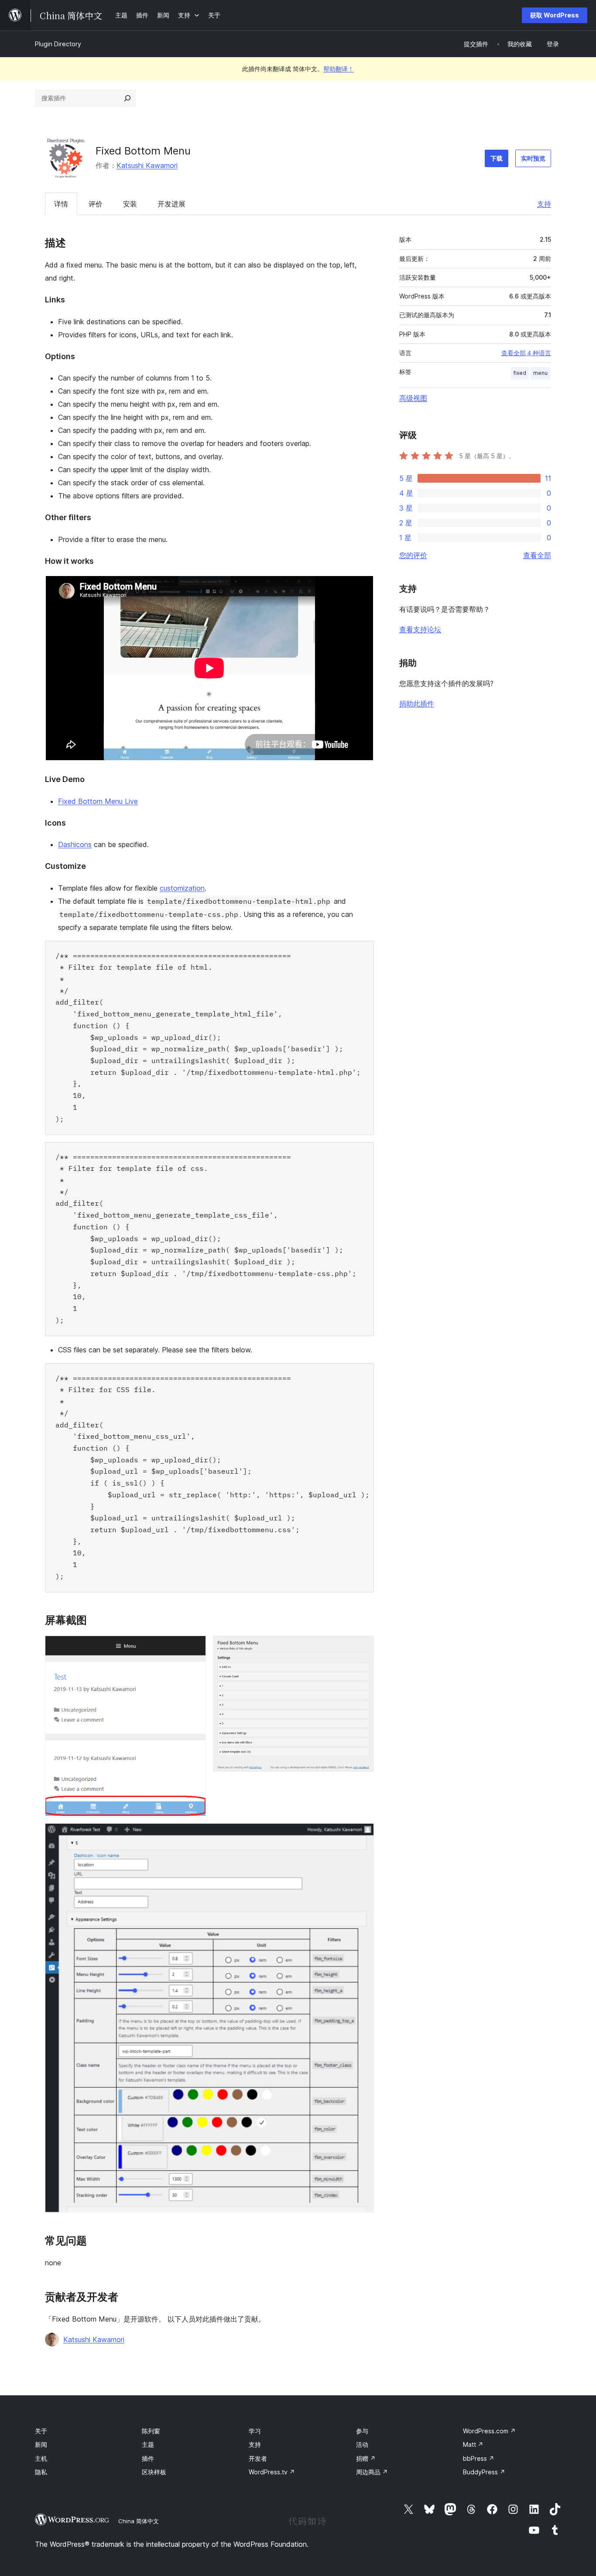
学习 (255, 2431)
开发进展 (171, 204)
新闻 (41, 2444)
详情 (61, 204)
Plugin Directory (58, 44)
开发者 (258, 2458)
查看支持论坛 (420, 629)
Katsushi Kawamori (147, 165)
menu (540, 373)
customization (182, 888)
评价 (96, 204)
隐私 (41, 2472)
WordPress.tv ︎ (272, 2472)
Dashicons (75, 844)
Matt (473, 2444)
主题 (148, 2444)
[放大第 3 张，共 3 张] (362, 1835)
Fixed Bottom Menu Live (98, 801)
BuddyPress (484, 2472)
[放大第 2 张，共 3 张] (362, 1647)
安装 (130, 204)
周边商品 (372, 2472)
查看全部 (537, 555)
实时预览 (533, 158)
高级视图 (413, 398)
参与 (362, 2431)
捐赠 (366, 2458)
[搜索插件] (127, 98)
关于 (41, 2431)
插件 (148, 2458)
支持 (544, 204)
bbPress (479, 2458)
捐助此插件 (417, 703)
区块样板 (154, 2472)
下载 (497, 158)
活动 (362, 2444)
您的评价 (413, 555)
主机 (41, 2458)
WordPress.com (489, 2431)
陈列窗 (151, 2431)
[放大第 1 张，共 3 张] (194, 1647)
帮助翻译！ (339, 69)
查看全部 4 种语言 (526, 353)
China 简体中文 (139, 2521)
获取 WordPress (555, 15)
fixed (520, 373)
